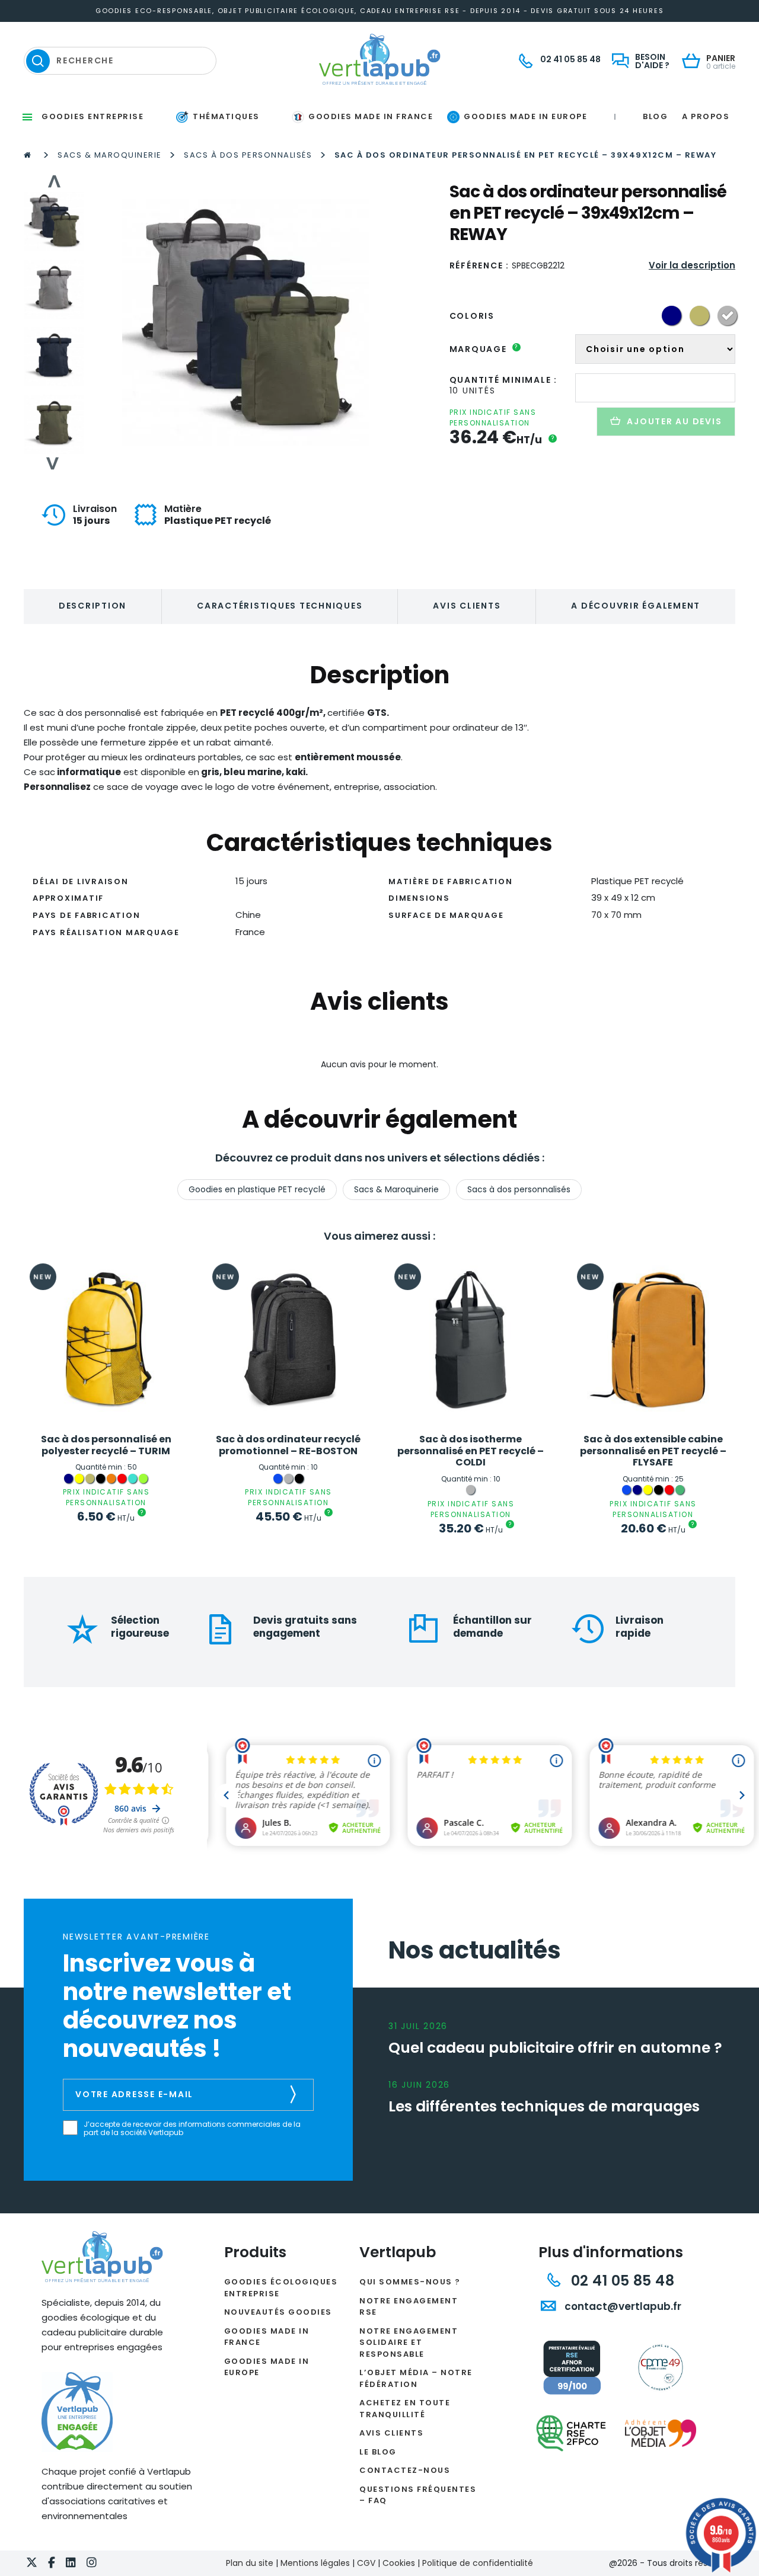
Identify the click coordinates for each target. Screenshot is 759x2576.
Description (93, 606)
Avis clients (467, 606)
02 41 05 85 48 (621, 2281)
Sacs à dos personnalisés (248, 155)
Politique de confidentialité (478, 2563)
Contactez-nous (405, 2470)
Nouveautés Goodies (278, 2312)
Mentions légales (315, 2563)
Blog (655, 116)
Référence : (479, 265)
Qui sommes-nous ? (410, 2282)
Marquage (484, 349)
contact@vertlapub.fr (622, 2306)
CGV (366, 2563)
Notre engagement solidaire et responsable (409, 2343)
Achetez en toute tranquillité (405, 2409)
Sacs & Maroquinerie (110, 155)
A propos (706, 116)
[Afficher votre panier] (694, 62)
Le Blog (378, 2452)
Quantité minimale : (503, 380)
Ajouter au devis (674, 421)
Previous (53, 181)
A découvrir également (636, 606)
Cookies (399, 2563)
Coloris (472, 316)
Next (53, 463)
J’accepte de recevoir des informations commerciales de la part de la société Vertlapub (192, 2129)
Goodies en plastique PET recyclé (257, 1189)
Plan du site (250, 2563)
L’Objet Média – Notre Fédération (416, 2378)
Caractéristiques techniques (280, 606)
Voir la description (692, 265)
